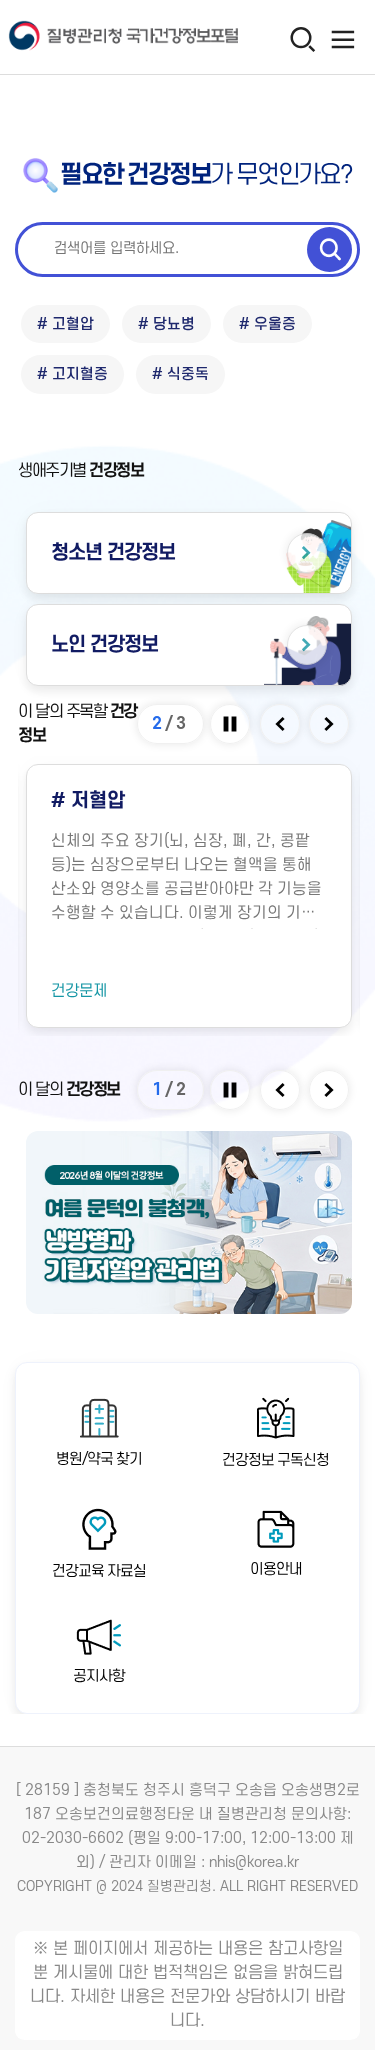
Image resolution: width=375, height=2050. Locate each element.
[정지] (231, 724)
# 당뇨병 (166, 324)
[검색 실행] (329, 249)
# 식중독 (180, 374)
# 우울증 (267, 324)
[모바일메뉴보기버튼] (342, 39)
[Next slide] (330, 724)
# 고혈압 (65, 324)
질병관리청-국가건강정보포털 (94, 37)
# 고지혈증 (72, 374)
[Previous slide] (281, 724)
